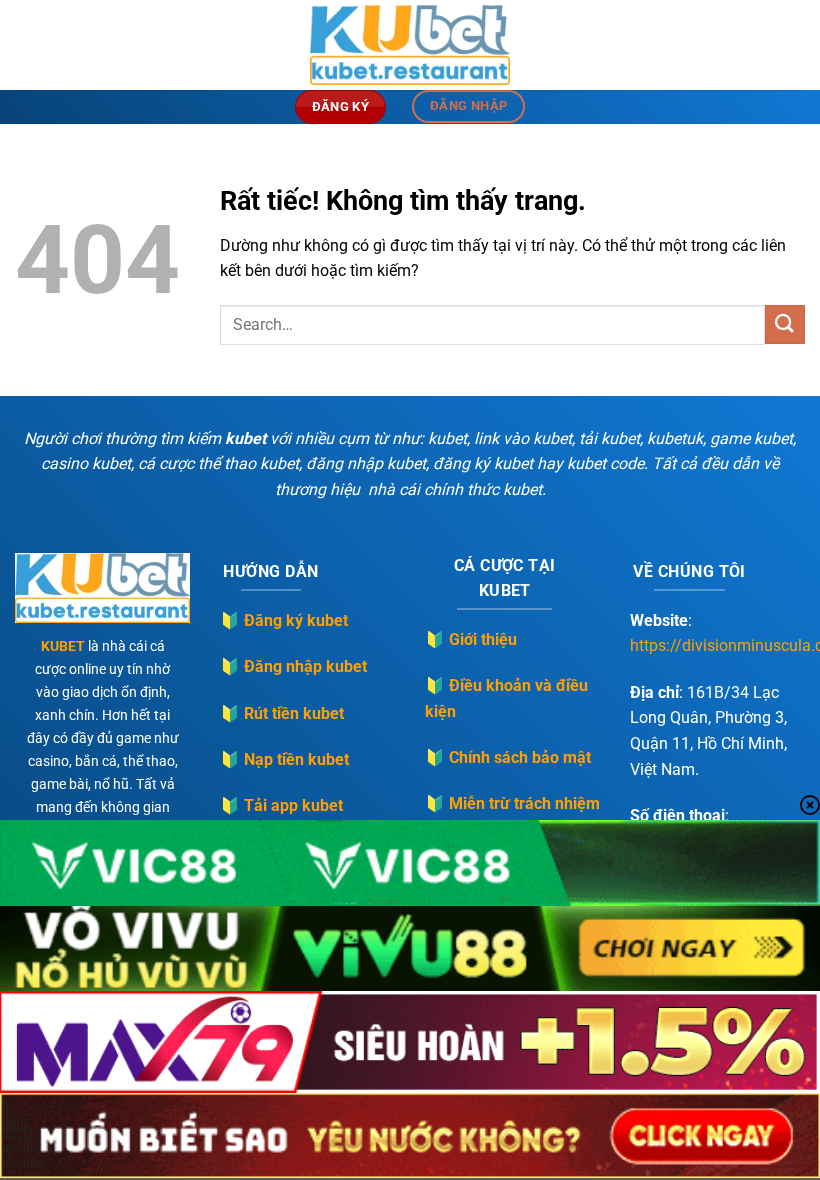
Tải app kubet (293, 805)
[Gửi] (785, 324)
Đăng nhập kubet (305, 666)
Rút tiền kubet (294, 713)
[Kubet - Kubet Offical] (410, 45)
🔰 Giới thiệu (471, 639)
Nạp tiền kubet (296, 759)
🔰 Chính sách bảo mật (508, 757)
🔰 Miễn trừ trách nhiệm (512, 803)
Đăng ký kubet (296, 620)
